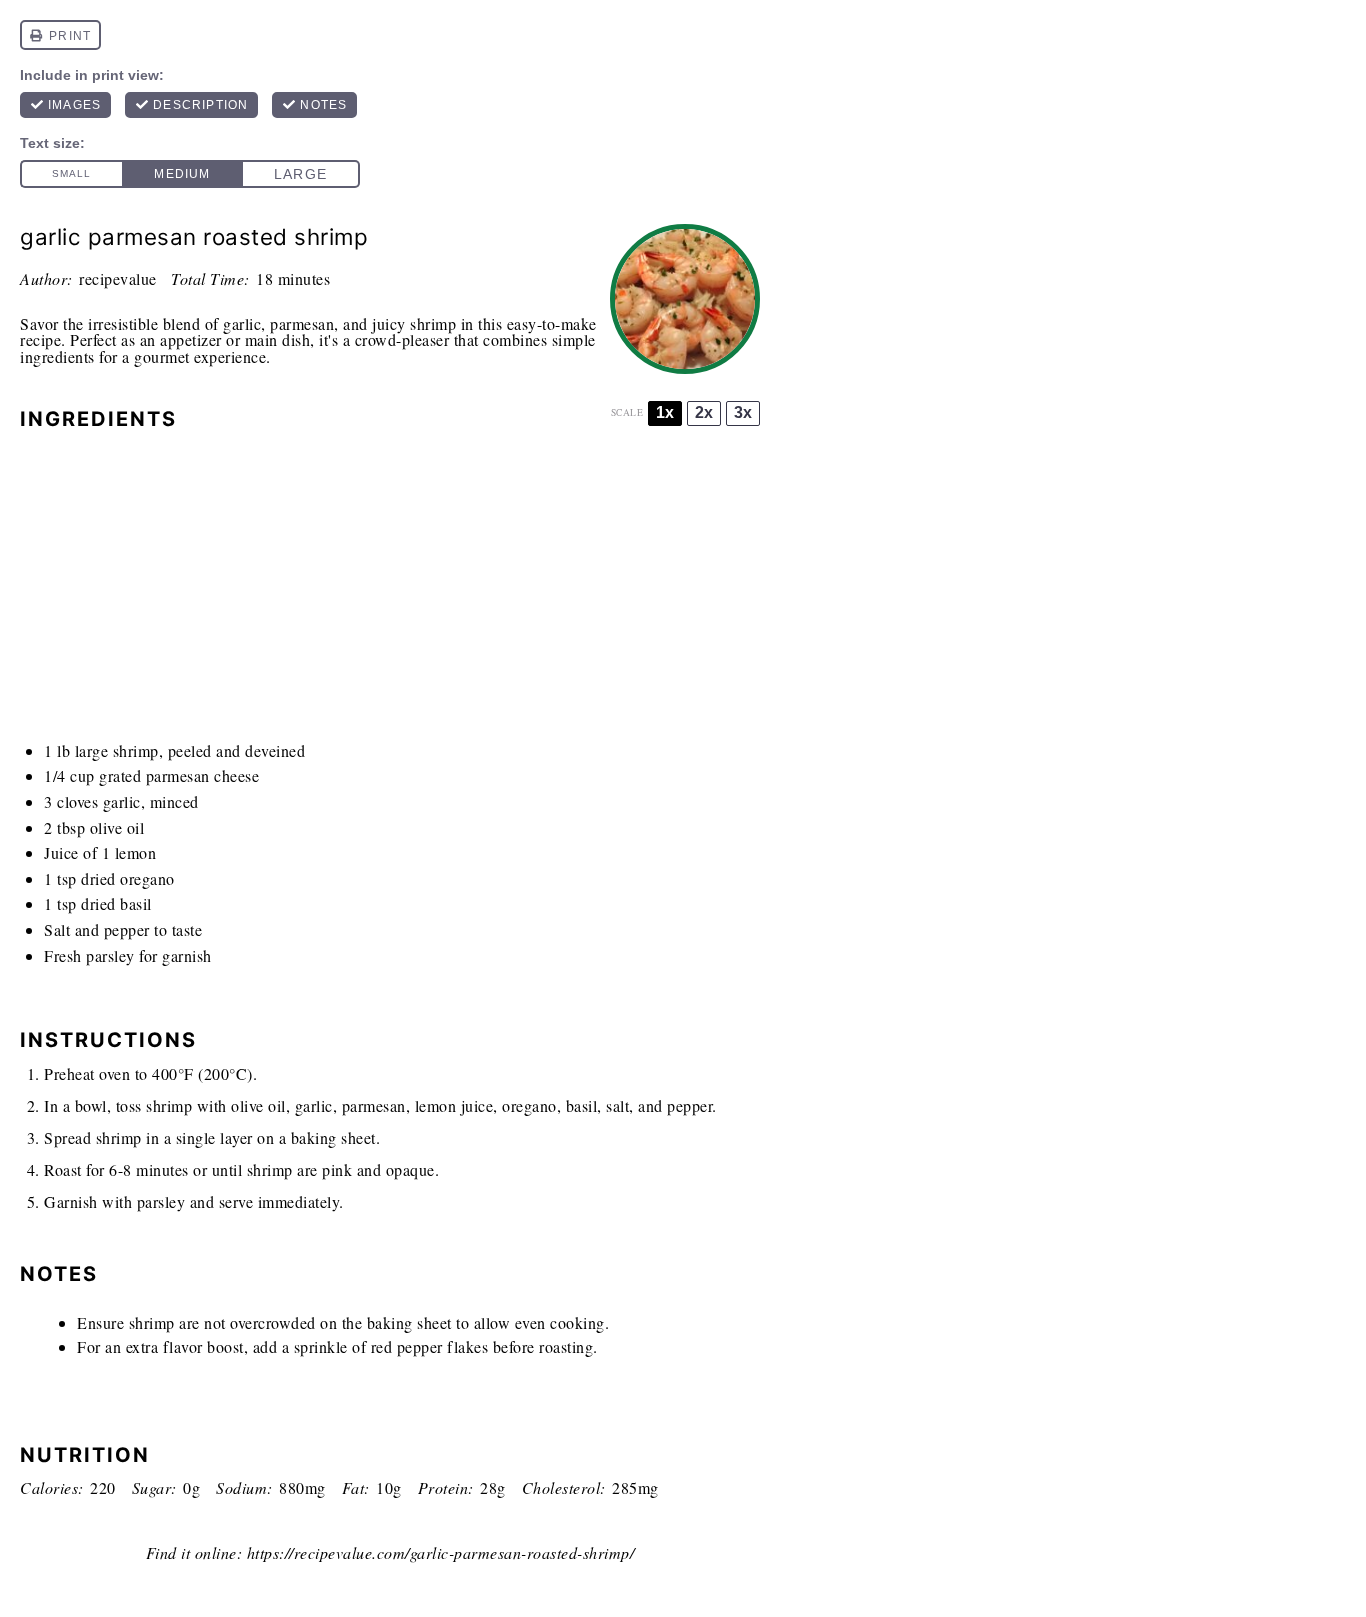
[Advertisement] (390, 592)
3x (743, 412)
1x (665, 412)
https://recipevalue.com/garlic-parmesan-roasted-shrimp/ (441, 1552)
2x (704, 412)
